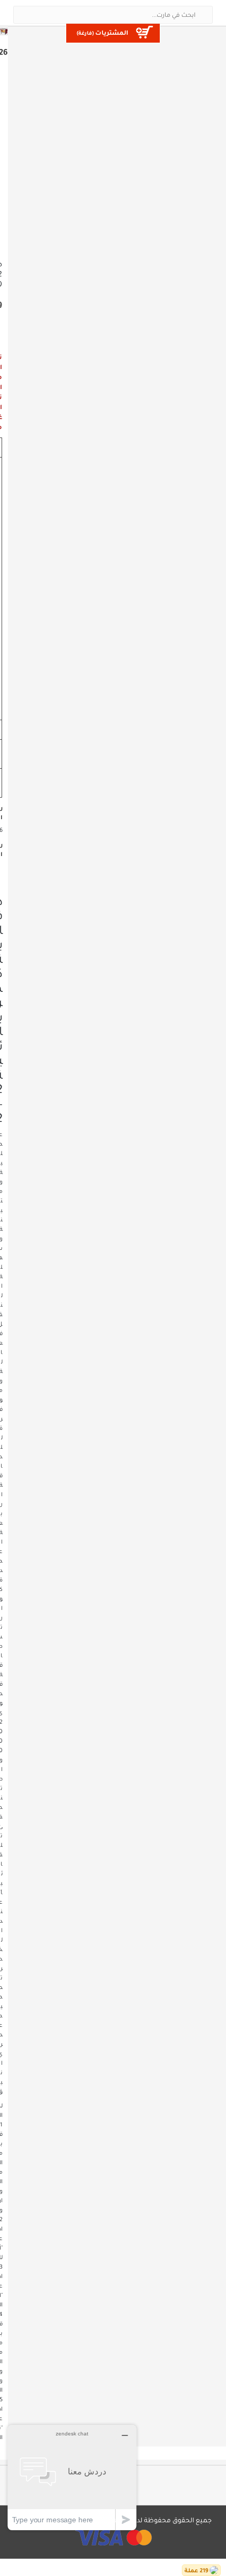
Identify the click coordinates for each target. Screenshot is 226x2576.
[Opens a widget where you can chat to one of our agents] (72, 2477)
